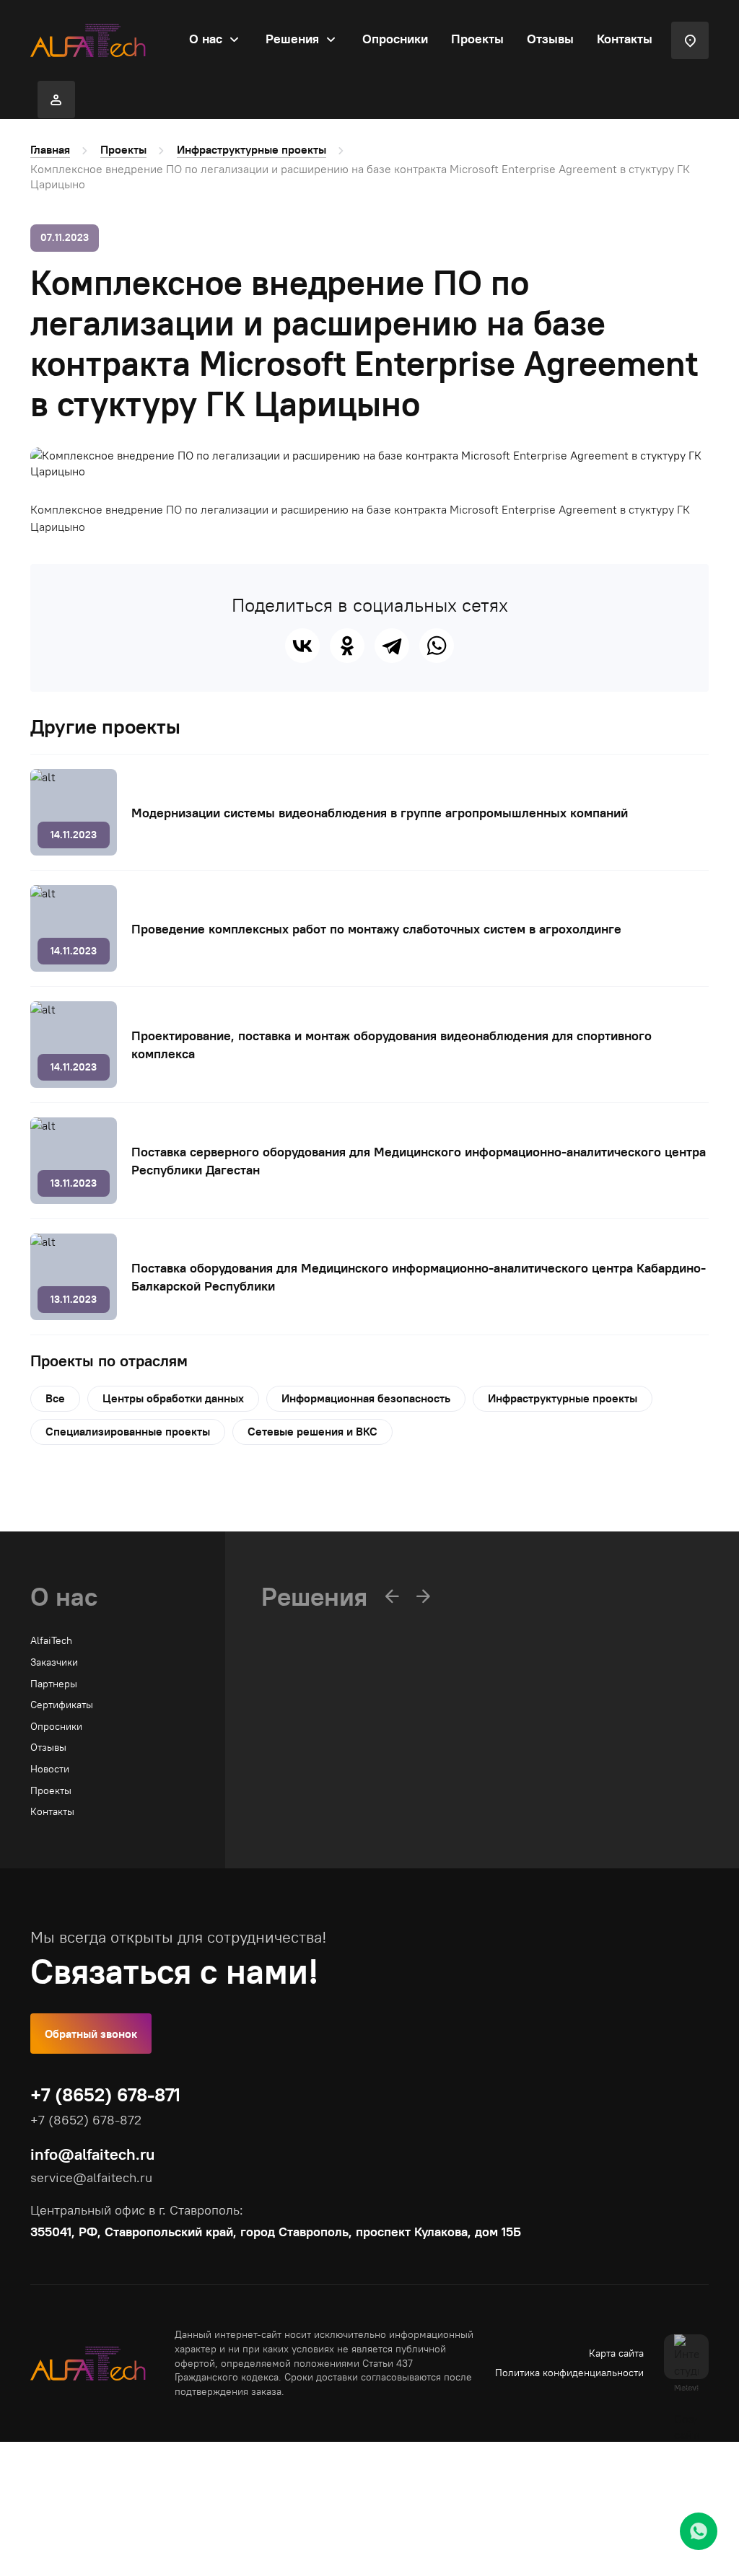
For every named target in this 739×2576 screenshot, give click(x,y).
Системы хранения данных (324, 1792)
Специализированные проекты (128, 1431)
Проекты (477, 39)
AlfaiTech (51, 1640)
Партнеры (54, 1684)
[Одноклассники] (347, 646)
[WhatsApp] (437, 646)
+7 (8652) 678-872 (86, 2120)
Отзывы (550, 39)
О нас (206, 39)
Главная (50, 149)
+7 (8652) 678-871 (105, 2094)
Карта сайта (616, 2353)
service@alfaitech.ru (91, 2177)
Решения (292, 39)
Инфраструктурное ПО (314, 1770)
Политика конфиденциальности (569, 2373)
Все (55, 1398)
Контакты (625, 39)
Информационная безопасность (366, 1398)
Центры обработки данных (173, 1398)
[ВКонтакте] (302, 646)
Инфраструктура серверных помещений (356, 1813)
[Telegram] (392, 646)
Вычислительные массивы (323, 1749)
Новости (50, 1769)
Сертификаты (62, 1705)
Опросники (395, 39)
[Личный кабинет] (56, 100)
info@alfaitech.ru (92, 2154)
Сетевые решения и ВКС (312, 1431)
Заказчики (54, 1662)
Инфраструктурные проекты (252, 149)
